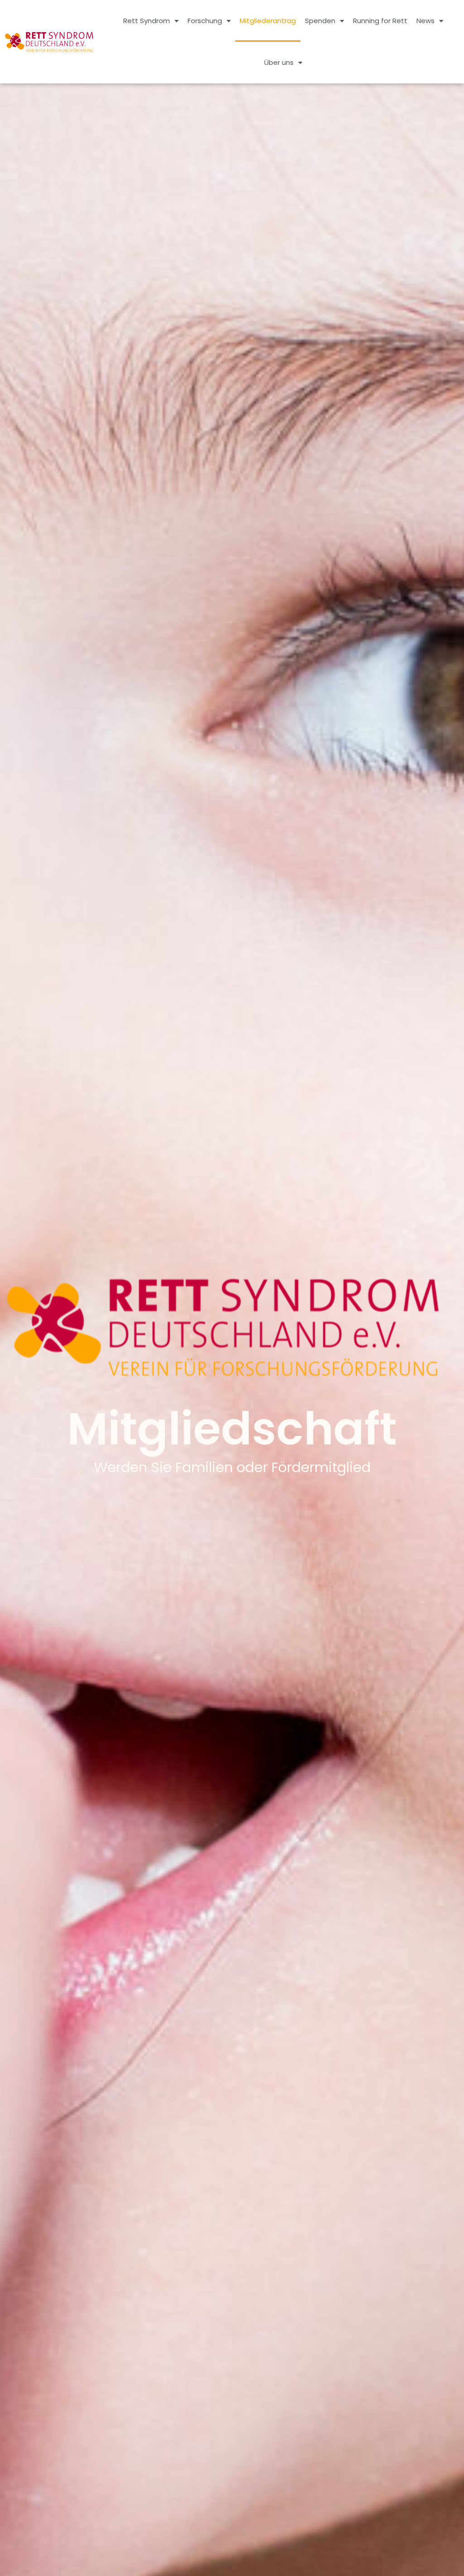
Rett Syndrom (147, 21)
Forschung (205, 21)
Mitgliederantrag (268, 21)
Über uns (279, 62)
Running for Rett (380, 21)
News (425, 21)
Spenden (320, 21)
